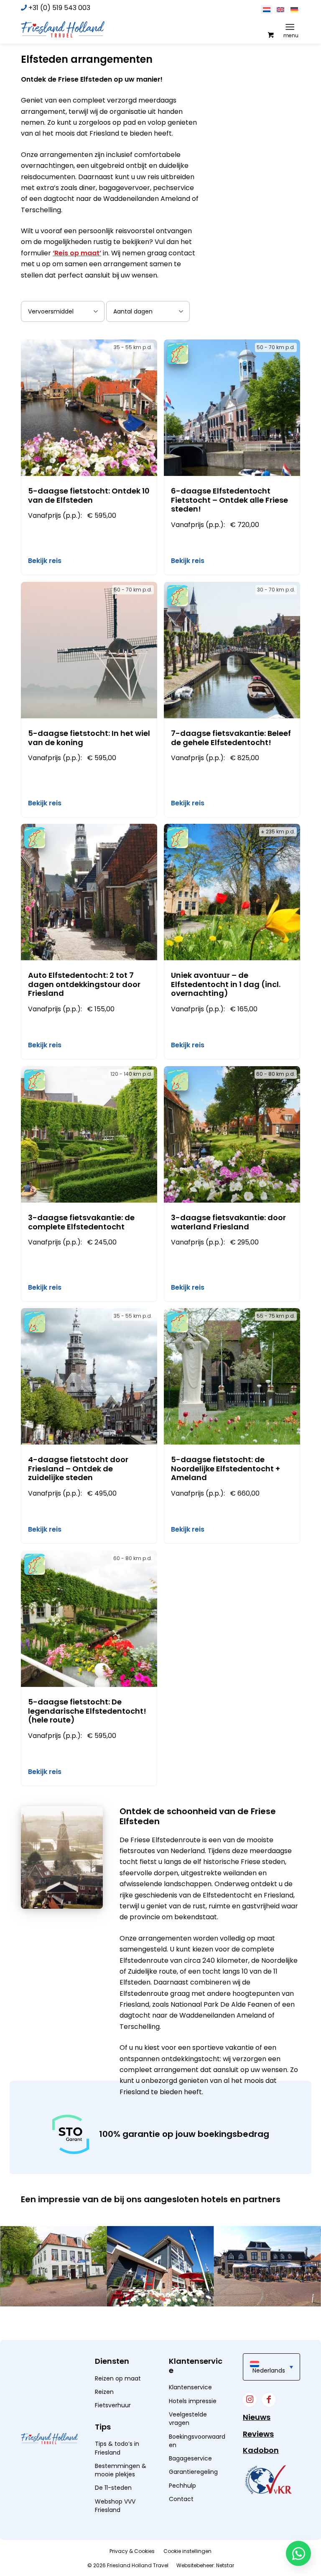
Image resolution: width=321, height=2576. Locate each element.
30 (225, 2319)
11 (98, 2319)
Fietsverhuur (113, 2405)
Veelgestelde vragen (188, 2419)
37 (272, 2319)
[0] (270, 34)
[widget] (268, 2480)
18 (145, 2319)
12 (105, 2319)
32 (239, 2319)
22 (172, 2319)
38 (279, 2319)
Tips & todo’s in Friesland (117, 2448)
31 (232, 2319)
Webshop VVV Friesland (115, 2506)
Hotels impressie (193, 2401)
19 (152, 2319)
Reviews (258, 2434)
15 (125, 2319)
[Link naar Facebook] (269, 2400)
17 (139, 2319)
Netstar (225, 2565)
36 (266, 2319)
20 (159, 2319)
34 (252, 2319)
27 (205, 2319)
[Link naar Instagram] (250, 2400)
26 (199, 2319)
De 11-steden (113, 2488)
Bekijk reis (45, 561)
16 (132, 2319)
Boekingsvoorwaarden (197, 2441)
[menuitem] (292, 27)
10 (92, 2319)
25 (192, 2319)
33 (246, 2319)
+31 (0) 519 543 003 (59, 8)
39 (286, 2319)
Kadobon (261, 2450)
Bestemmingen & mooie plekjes (121, 2470)
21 (165, 2319)
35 (259, 2319)
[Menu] (290, 27)
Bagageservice (190, 2458)
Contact (181, 2499)
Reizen (104, 2392)
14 (118, 2319)
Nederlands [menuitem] (269, 2370)
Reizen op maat (118, 2378)
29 (219, 2319)
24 (185, 2319)
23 (179, 2319)
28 (212, 2319)
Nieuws (257, 2417)
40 (292, 2319)
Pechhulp (182, 2486)
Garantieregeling (193, 2472)
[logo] (63, 29)
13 (112, 2319)
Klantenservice (190, 2387)
